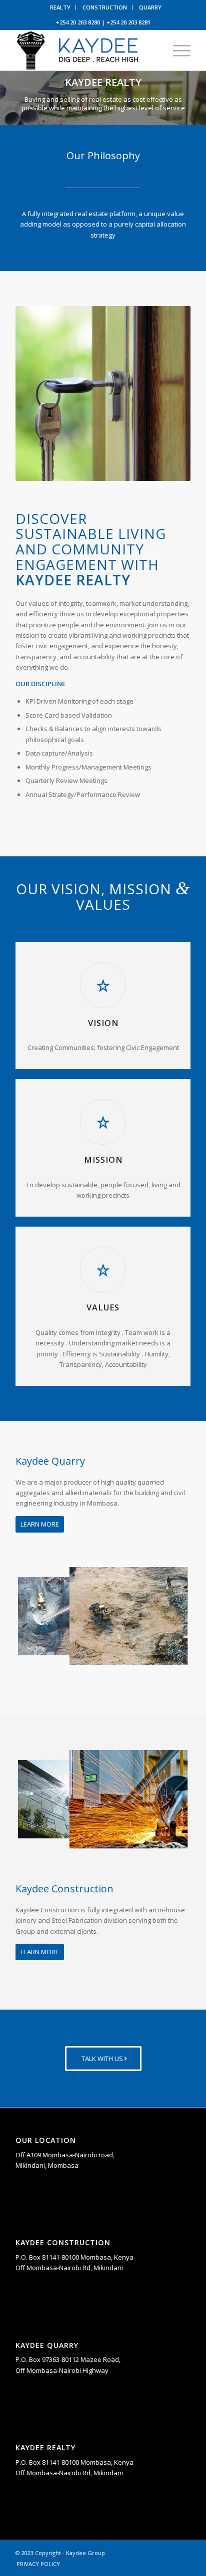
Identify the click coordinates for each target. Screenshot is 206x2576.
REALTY (60, 7)
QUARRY (150, 7)
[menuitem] (60, 7)
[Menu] (177, 50)
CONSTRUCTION (105, 7)
